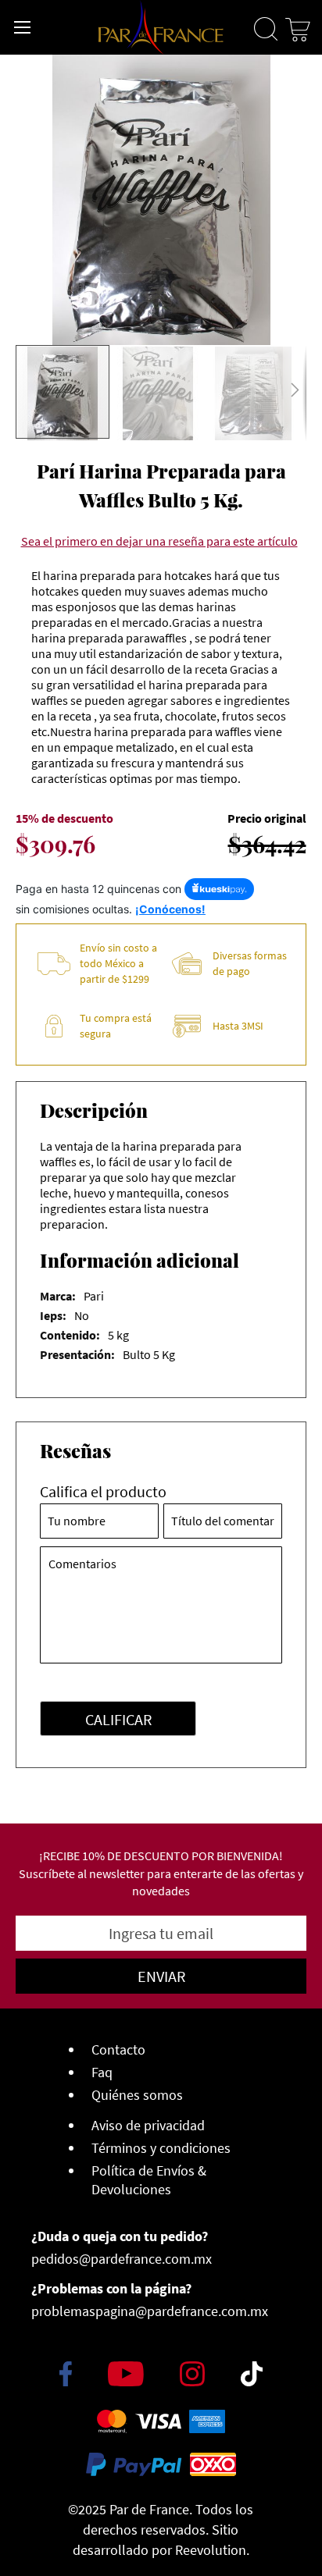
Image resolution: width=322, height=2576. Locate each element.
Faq (102, 2072)
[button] (159, 393)
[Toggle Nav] (23, 27)
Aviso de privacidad (148, 2125)
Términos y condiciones (161, 2148)
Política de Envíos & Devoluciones (149, 2180)
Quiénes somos (137, 2095)
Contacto (118, 2049)
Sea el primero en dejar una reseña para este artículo (159, 541)
